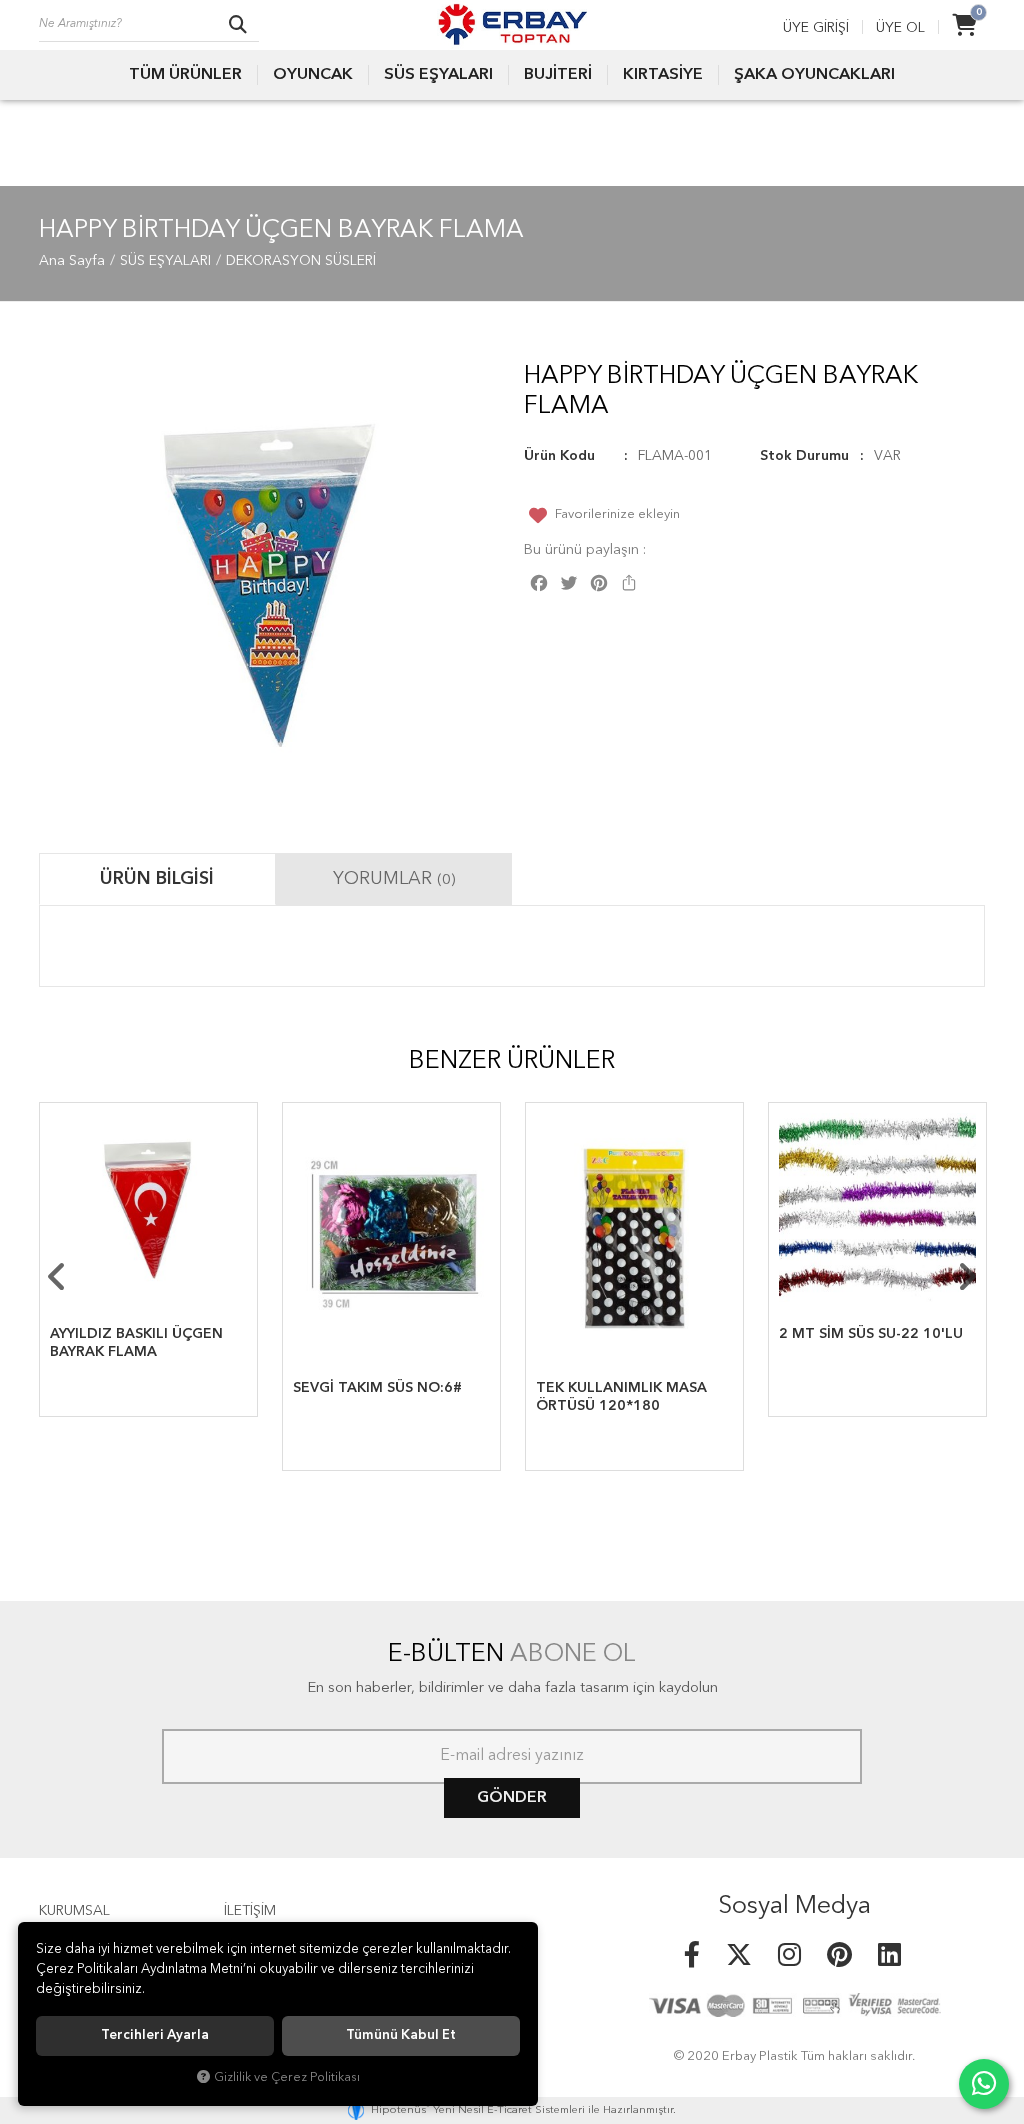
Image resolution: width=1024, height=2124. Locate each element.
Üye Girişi (816, 28)
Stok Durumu (804, 456)
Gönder (512, 1798)
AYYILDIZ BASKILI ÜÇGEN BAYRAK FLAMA (136, 1343)
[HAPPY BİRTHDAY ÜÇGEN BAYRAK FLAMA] (269, 582)
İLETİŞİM (250, 1911)
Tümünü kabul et (401, 2035)
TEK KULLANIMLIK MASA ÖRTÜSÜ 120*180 (621, 1397)
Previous (57, 1277)
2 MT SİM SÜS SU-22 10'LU (871, 1334)
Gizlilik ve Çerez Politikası (287, 2077)
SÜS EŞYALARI (438, 75)
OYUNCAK (313, 75)
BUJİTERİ (558, 75)
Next (967, 1277)
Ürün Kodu (559, 456)
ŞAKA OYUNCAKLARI (814, 75)
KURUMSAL (74, 1911)
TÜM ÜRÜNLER (185, 75)
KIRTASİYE (663, 75)
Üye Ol (900, 28)
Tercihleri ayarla (155, 2035)
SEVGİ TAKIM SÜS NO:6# (377, 1388)
